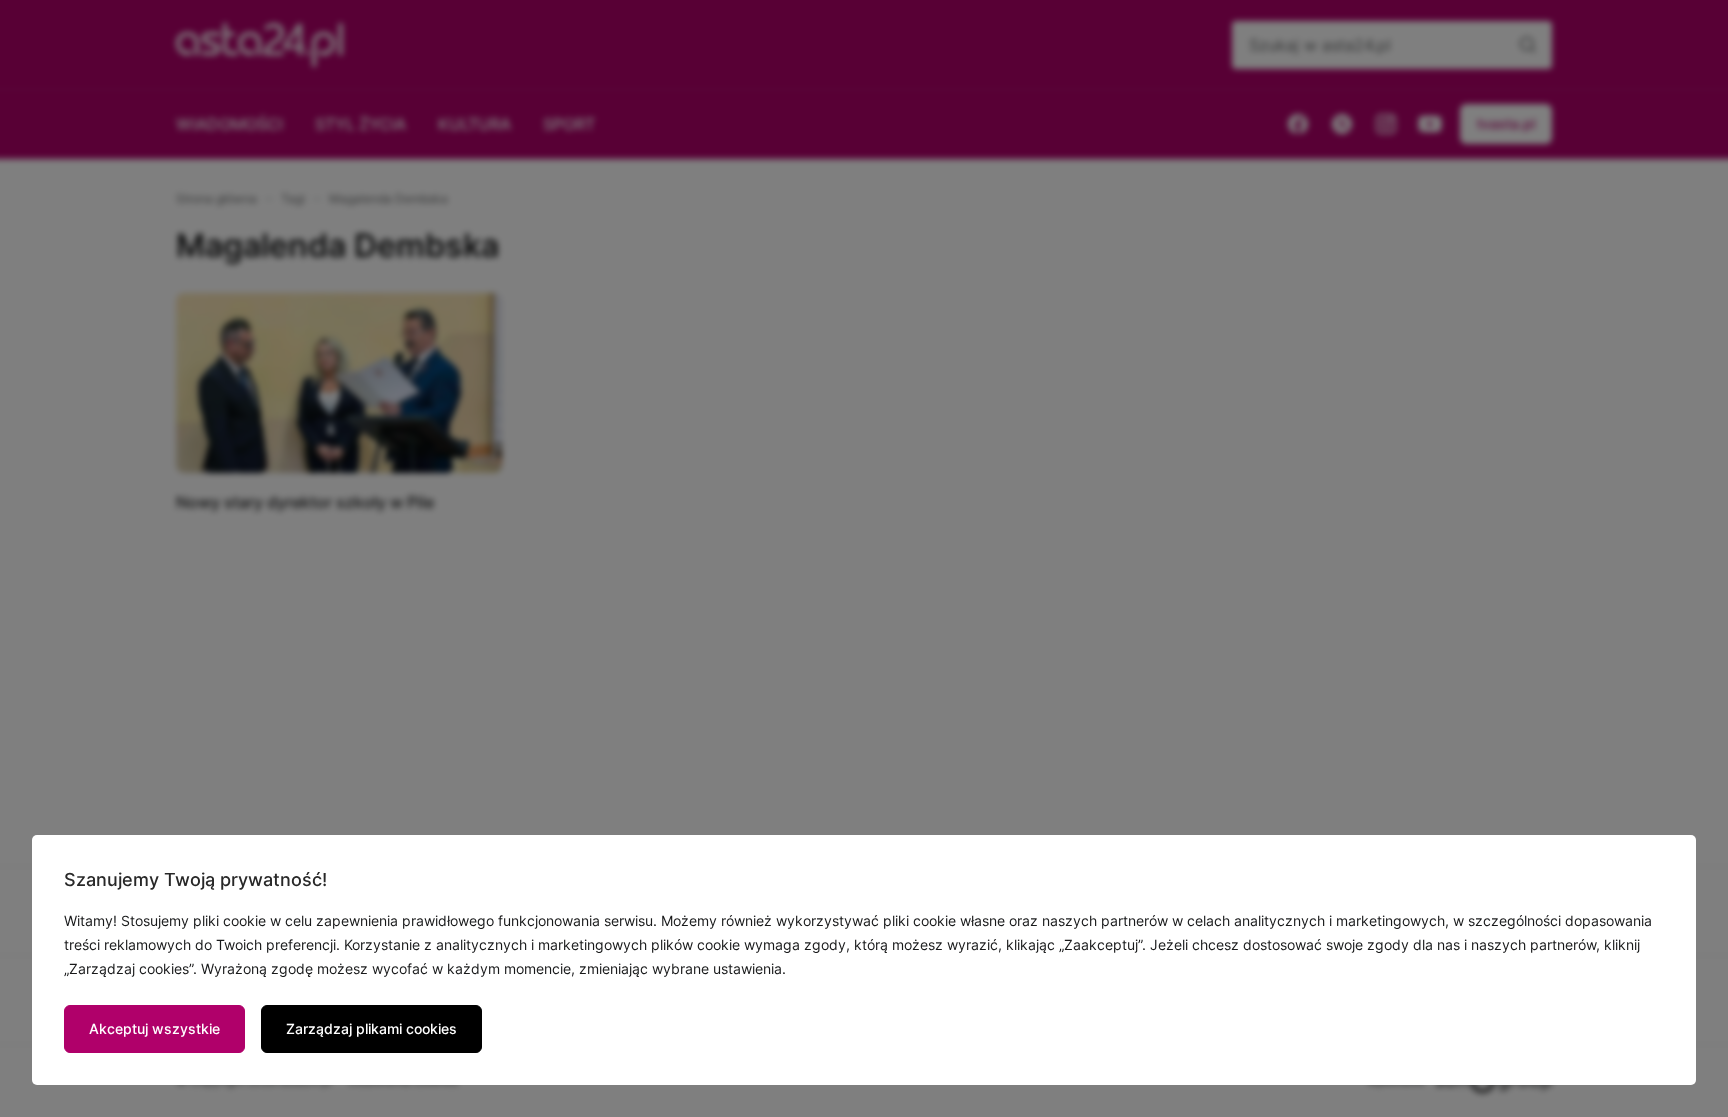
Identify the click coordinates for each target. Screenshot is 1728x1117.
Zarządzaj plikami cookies (371, 1028)
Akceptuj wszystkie (154, 1028)
